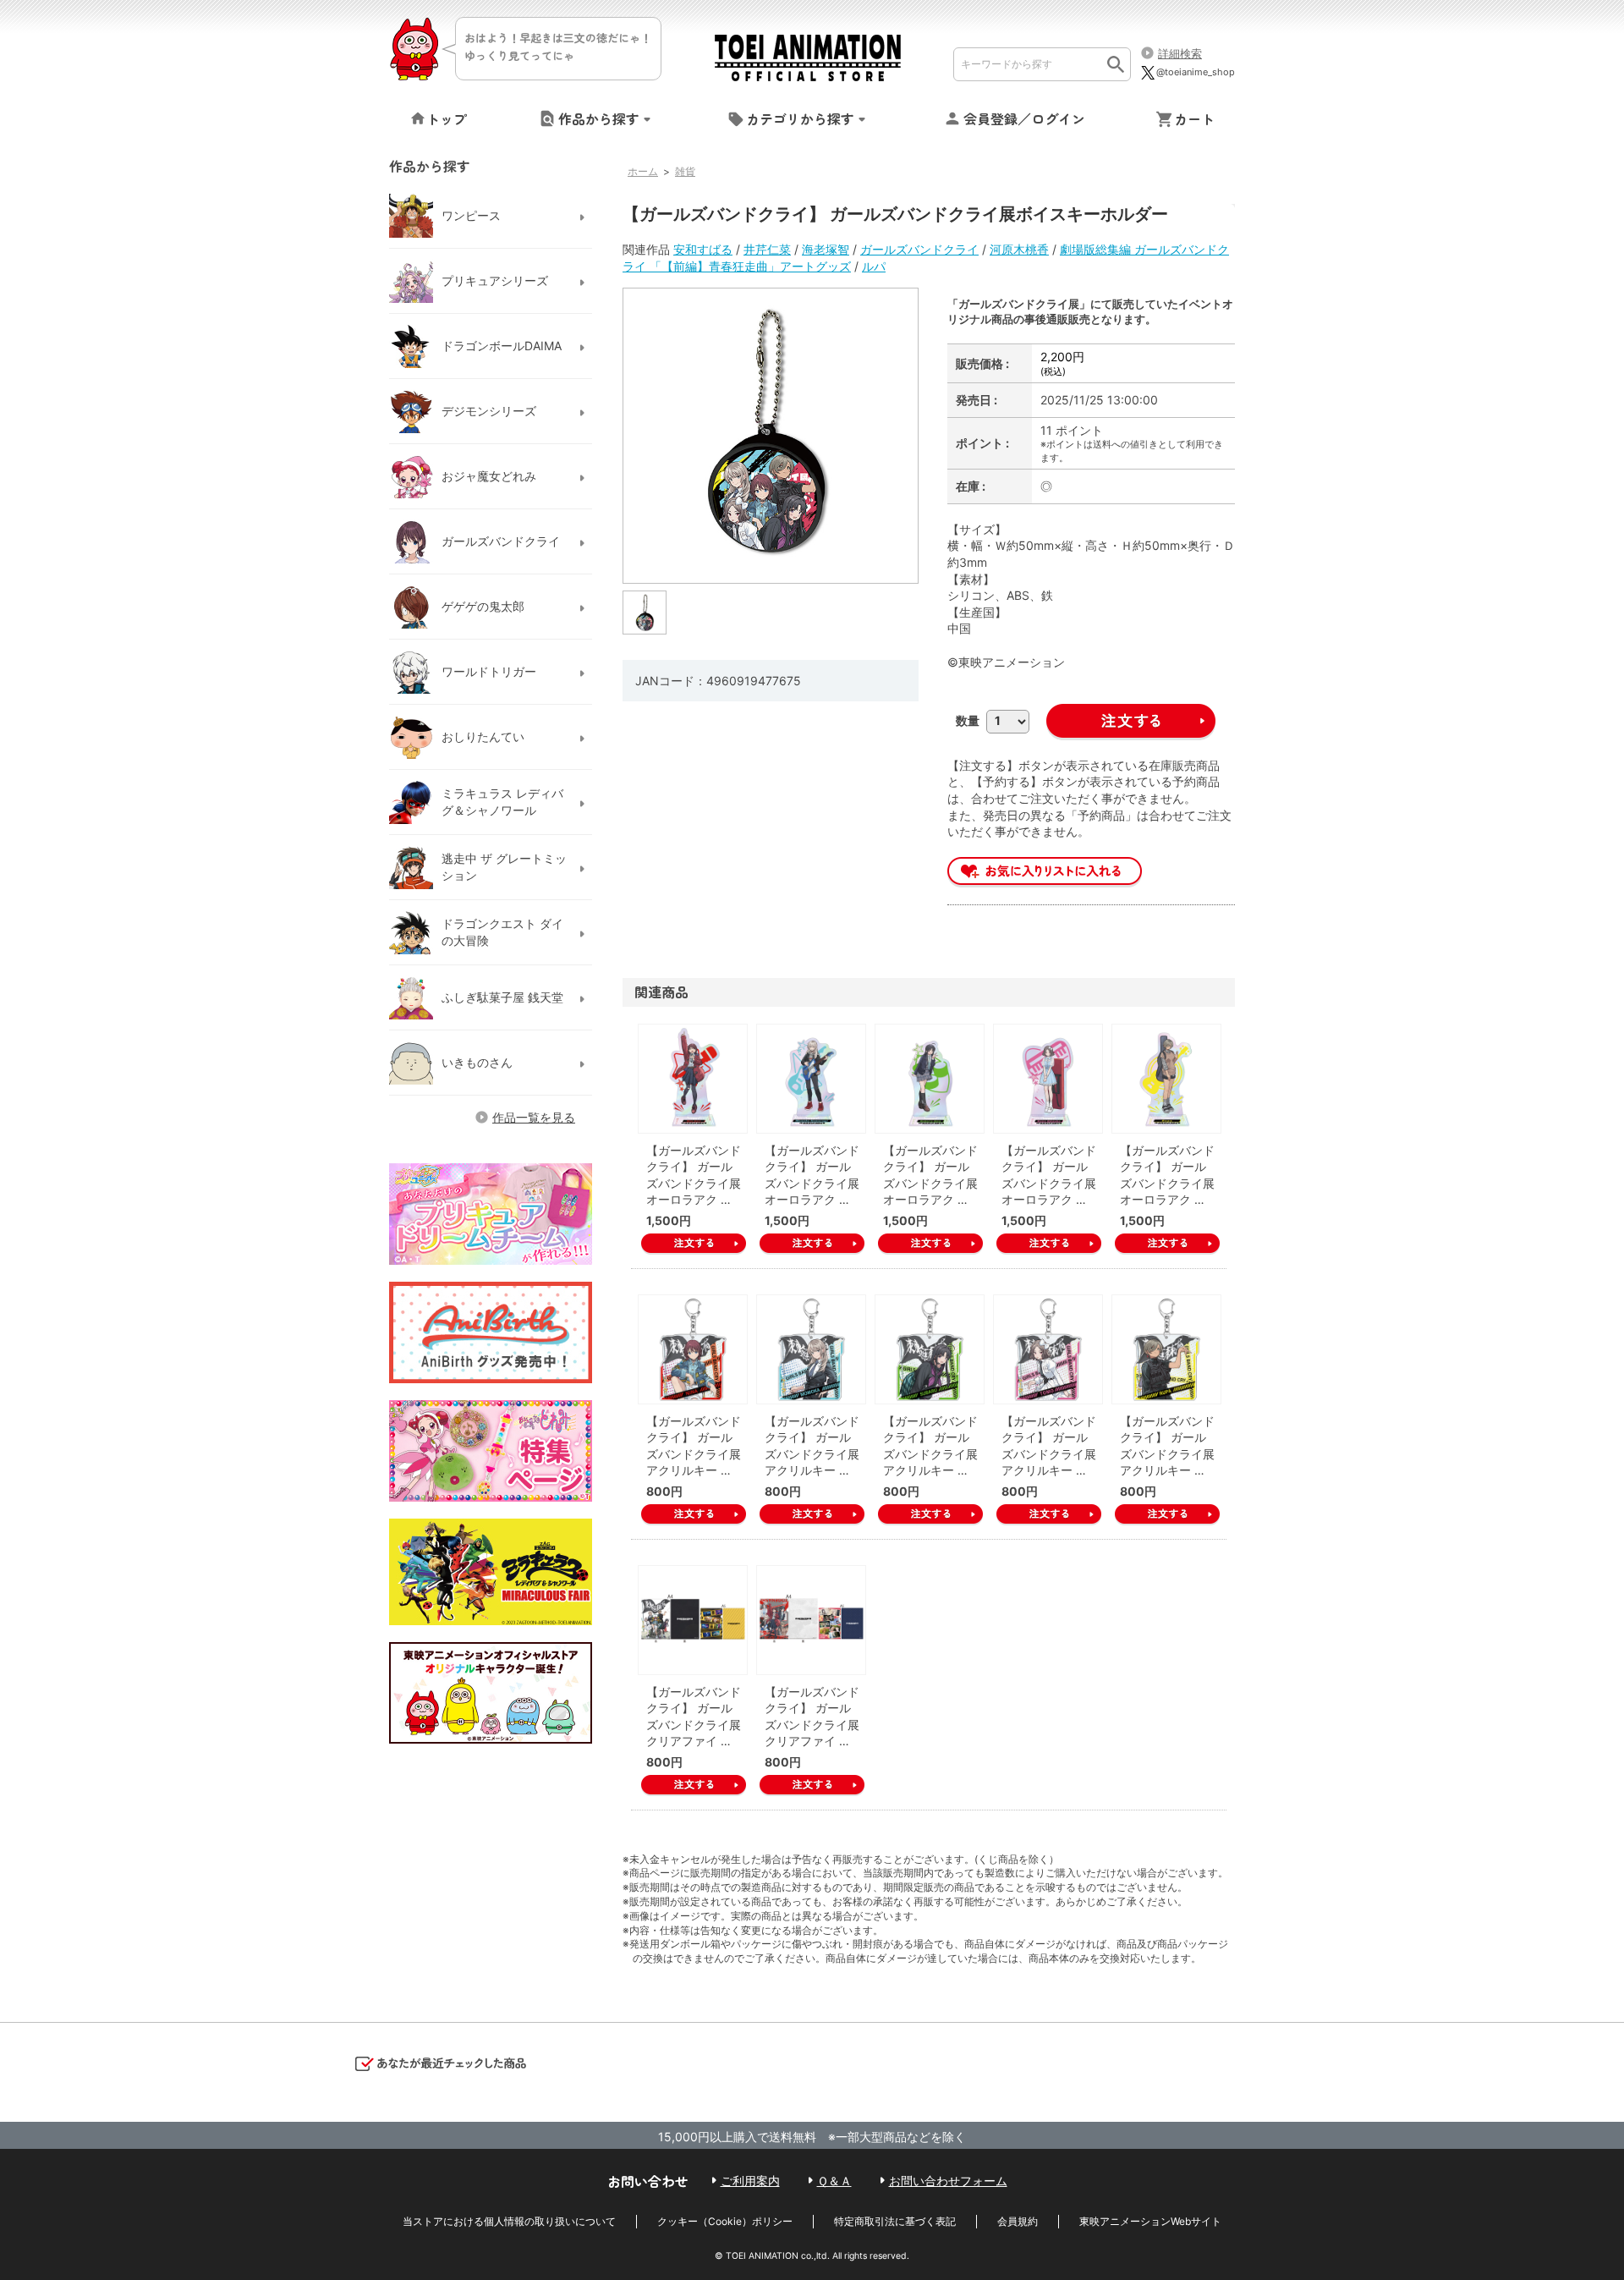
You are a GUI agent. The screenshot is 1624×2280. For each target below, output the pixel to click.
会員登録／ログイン (1024, 118)
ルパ (874, 266)
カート (1194, 118)
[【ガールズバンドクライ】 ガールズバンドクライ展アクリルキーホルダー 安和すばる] (930, 1349)
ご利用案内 (750, 2181)
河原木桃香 (1019, 249)
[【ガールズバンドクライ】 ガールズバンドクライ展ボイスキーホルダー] (645, 611)
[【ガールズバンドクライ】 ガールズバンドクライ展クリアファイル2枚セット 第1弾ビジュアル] (693, 1620)
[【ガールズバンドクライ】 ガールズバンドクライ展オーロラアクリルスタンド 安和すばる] (930, 1079)
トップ (447, 118)
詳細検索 (1180, 53)
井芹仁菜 (767, 249)
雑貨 (685, 171)
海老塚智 (826, 249)
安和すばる (703, 249)
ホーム (643, 171)
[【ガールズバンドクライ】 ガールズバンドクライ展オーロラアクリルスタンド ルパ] (1166, 1079)
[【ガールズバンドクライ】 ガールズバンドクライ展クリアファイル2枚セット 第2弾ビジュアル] (811, 1620)
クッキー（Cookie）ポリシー (725, 2221)
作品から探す (599, 118)
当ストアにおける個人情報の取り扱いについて (509, 2221)
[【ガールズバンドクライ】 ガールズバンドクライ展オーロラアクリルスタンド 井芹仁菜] (693, 1079)
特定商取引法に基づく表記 (895, 2221)
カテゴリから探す (800, 118)
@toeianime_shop (1196, 72)
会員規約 (1018, 2221)
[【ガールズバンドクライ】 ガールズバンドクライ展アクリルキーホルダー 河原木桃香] (811, 1349)
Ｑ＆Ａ (834, 2181)
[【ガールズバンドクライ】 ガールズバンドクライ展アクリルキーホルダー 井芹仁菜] (693, 1349)
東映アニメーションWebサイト (1150, 2221)
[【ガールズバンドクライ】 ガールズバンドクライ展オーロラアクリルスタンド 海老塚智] (1048, 1079)
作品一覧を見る (534, 1117)
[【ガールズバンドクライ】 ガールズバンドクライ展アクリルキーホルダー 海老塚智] (1048, 1349)
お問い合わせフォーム (948, 2181)
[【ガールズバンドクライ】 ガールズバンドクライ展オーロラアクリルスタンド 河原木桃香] (811, 1079)
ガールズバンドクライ (919, 249)
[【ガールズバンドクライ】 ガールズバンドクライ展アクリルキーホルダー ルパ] (1166, 1349)
